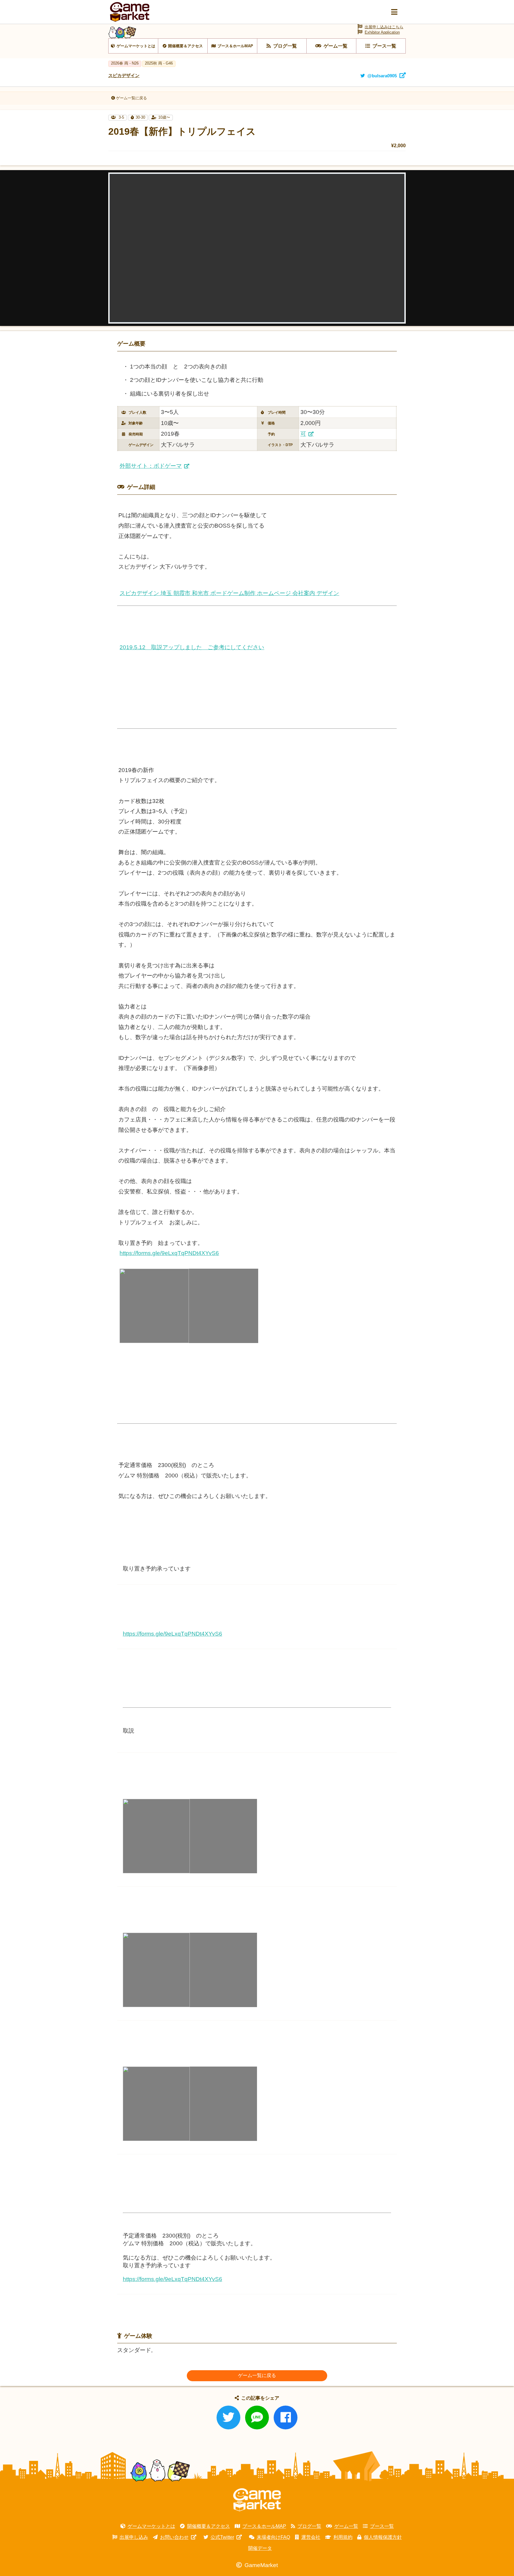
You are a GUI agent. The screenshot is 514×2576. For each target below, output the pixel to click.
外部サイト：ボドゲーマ (151, 466)
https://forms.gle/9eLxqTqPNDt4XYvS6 (169, 1253)
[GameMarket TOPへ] (257, 2500)
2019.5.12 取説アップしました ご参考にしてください (192, 647)
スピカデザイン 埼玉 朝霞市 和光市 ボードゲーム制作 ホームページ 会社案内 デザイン (229, 593)
